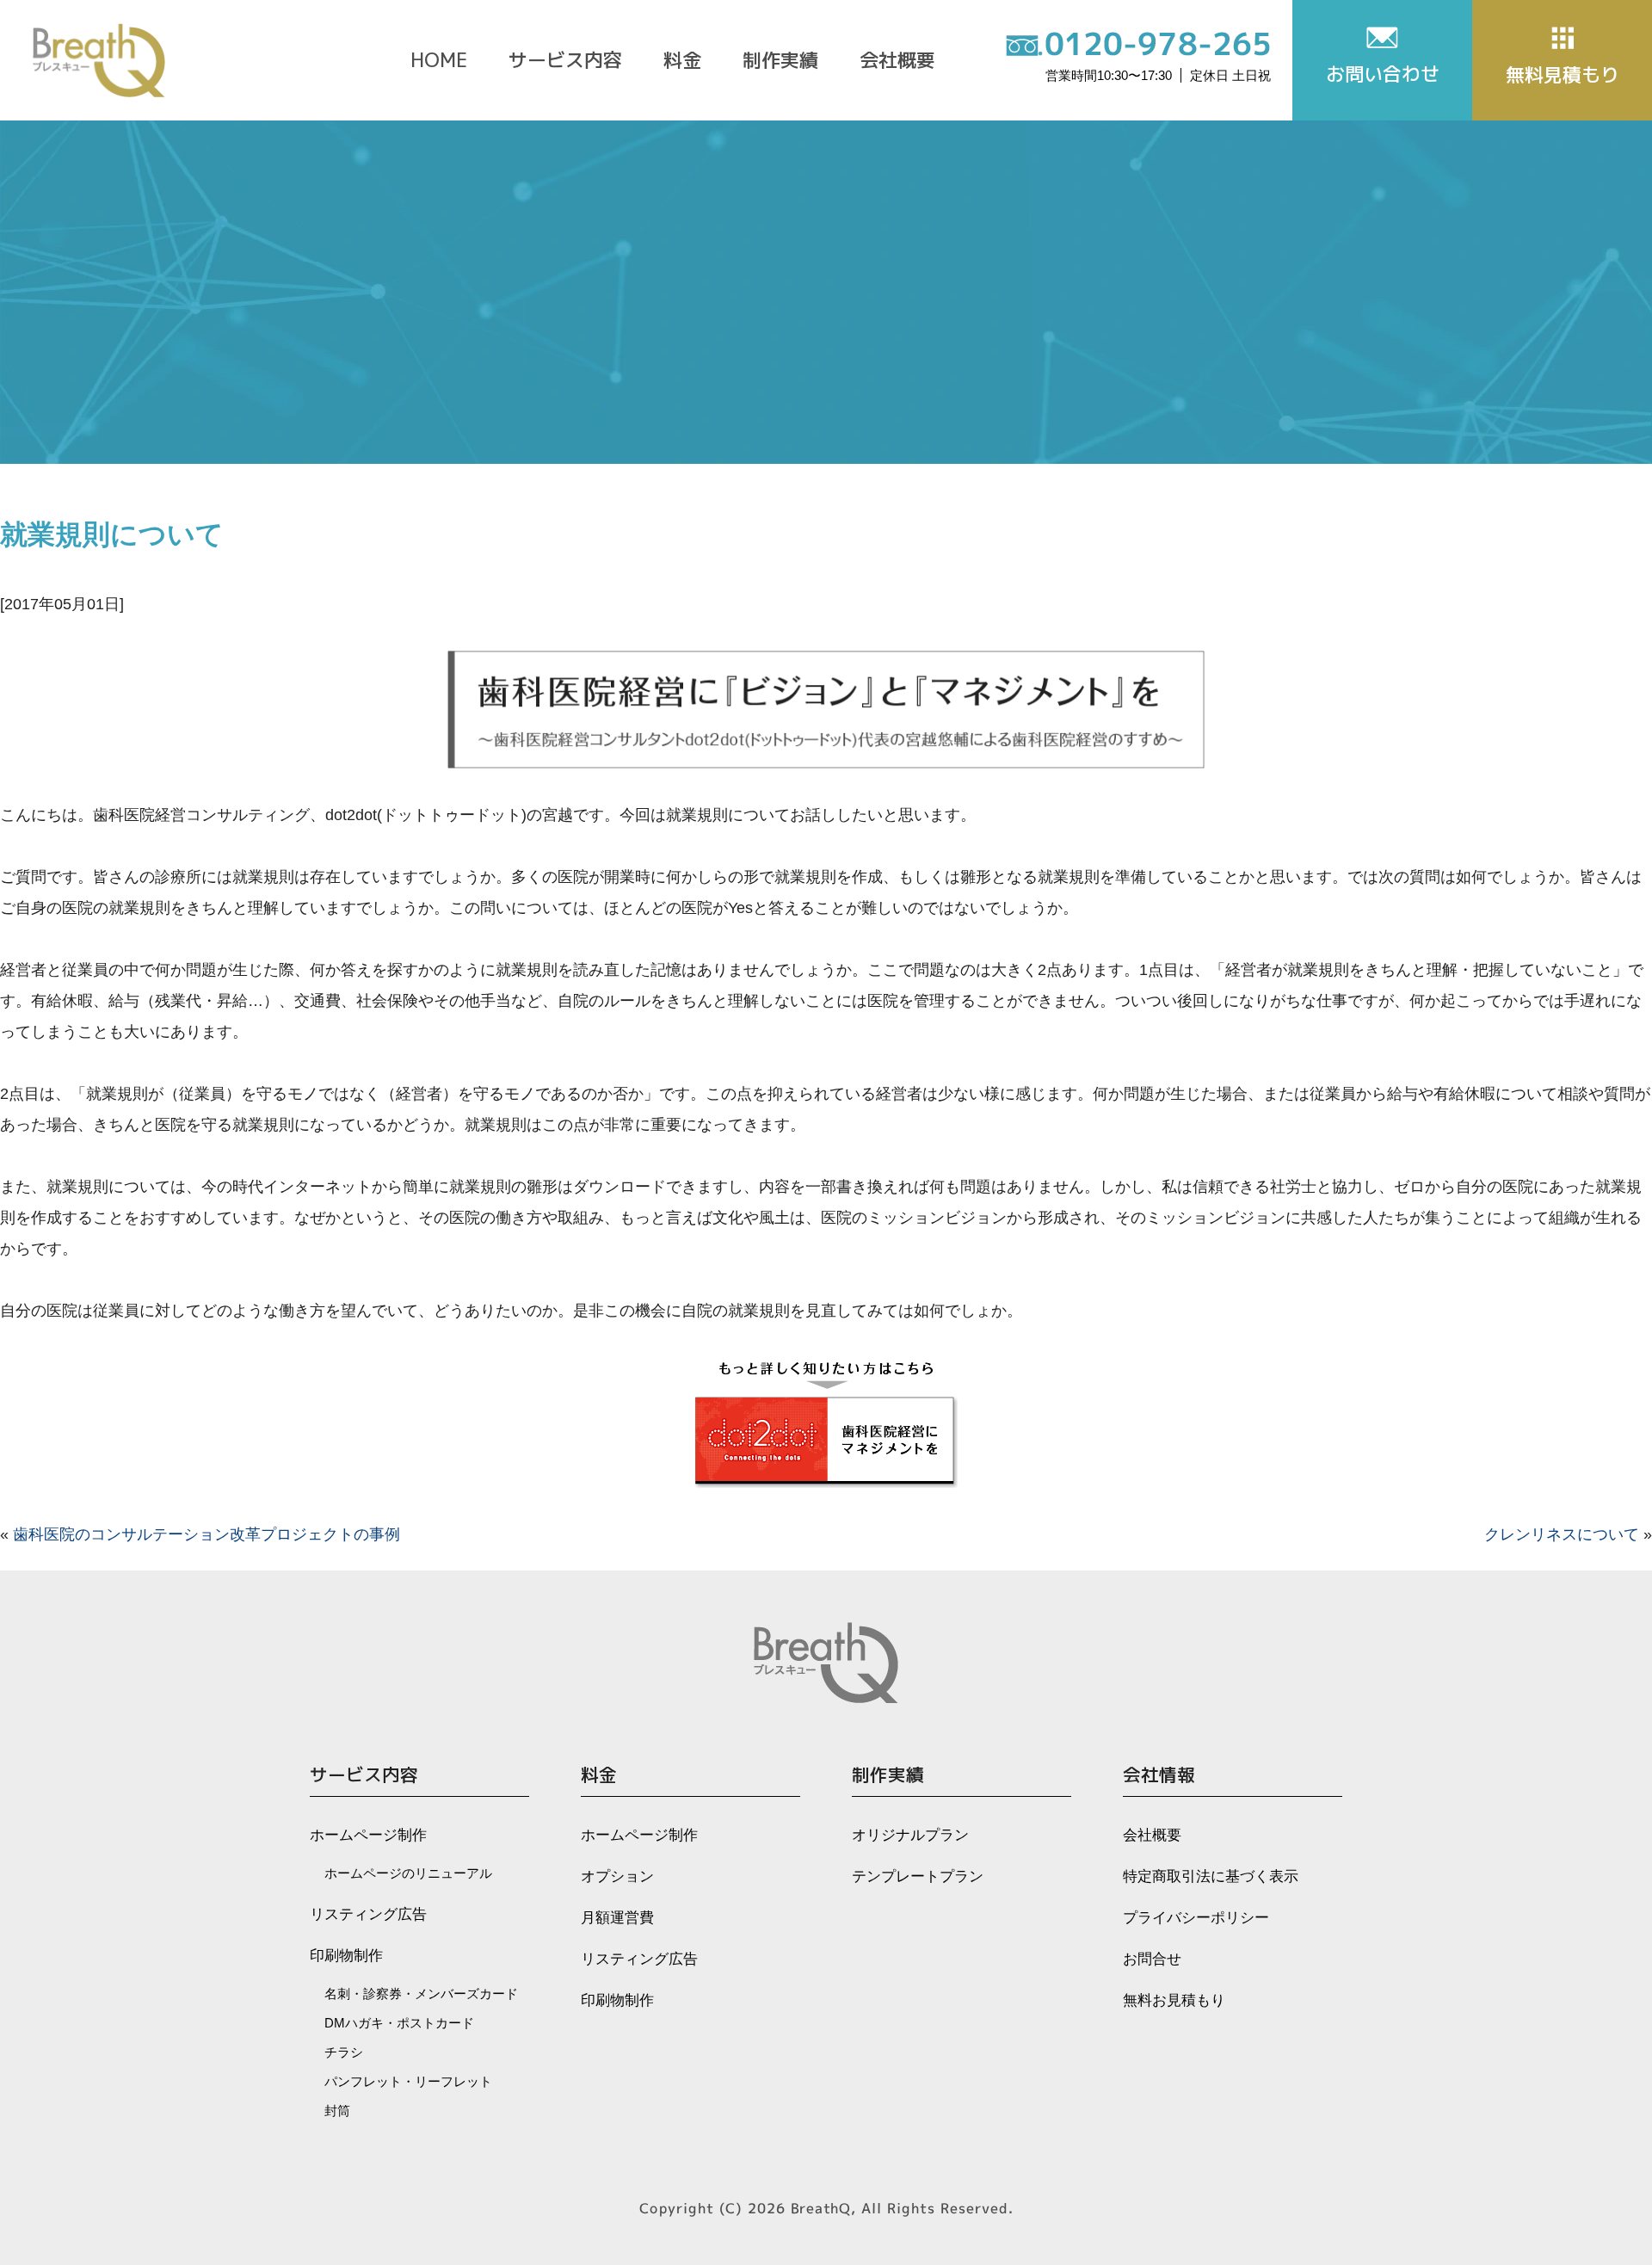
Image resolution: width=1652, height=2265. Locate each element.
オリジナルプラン (910, 1835)
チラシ (344, 2052)
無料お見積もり (1174, 2000)
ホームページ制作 (368, 1835)
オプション (617, 1876)
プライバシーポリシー (1196, 1918)
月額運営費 (617, 1918)
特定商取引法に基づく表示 (1211, 1876)
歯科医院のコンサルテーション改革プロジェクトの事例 (206, 1534)
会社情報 (1159, 1775)
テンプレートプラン (918, 1876)
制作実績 (780, 60)
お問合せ (1152, 1959)
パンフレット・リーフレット (408, 2081)
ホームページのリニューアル (408, 1873)
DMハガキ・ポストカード (399, 2023)
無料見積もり (1563, 74)
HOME (439, 60)
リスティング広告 (368, 1914)
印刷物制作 (346, 1956)
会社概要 (897, 60)
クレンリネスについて (1562, 1534)
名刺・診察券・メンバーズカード (421, 1993)
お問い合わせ (1383, 74)
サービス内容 (565, 60)
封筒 (337, 2111)
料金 (682, 60)
